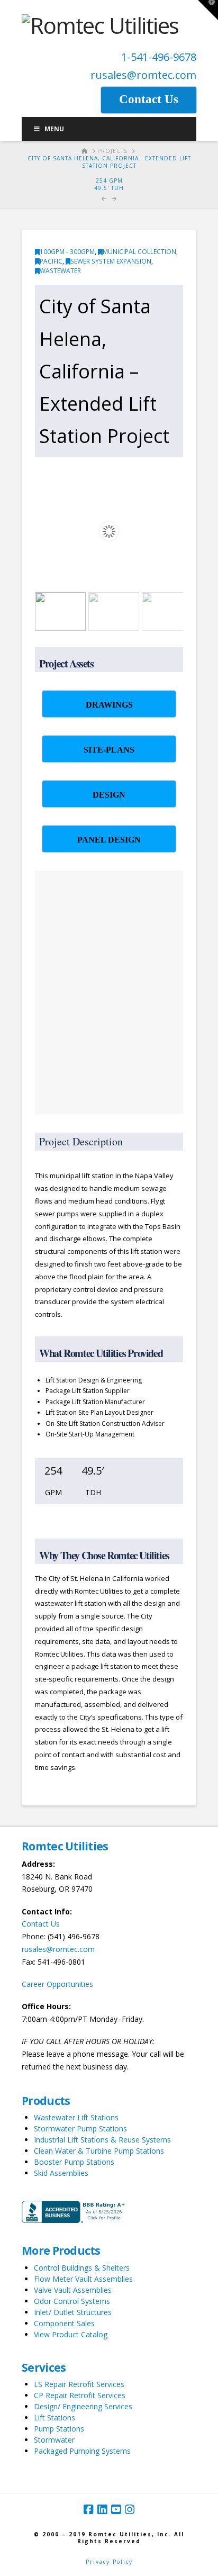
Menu (54, 129)
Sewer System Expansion (111, 261)
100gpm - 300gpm (67, 252)
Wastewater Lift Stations (76, 2117)
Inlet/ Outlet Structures (73, 2312)
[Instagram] (130, 2510)
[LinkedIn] (102, 2510)
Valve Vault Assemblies (73, 2290)
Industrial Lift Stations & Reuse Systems (102, 2140)
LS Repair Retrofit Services (79, 2384)
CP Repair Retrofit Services (80, 2395)
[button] (208, 10)
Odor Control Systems (72, 2301)
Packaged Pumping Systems (82, 2451)
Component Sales (64, 2323)
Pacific (51, 261)
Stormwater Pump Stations (80, 2128)
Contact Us (41, 1924)
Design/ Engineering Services (83, 2406)
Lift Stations (54, 2417)
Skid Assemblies (61, 2173)
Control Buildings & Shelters (82, 2268)
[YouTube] (116, 2510)
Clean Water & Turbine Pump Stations (99, 2151)
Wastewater (60, 271)
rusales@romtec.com (143, 75)
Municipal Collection (139, 252)
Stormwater (54, 2440)
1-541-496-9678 (159, 57)
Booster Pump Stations (74, 2162)
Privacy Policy (109, 2562)
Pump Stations (59, 2429)
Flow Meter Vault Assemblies (83, 2279)
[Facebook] (88, 2510)
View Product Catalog (71, 2334)
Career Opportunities (57, 1984)
